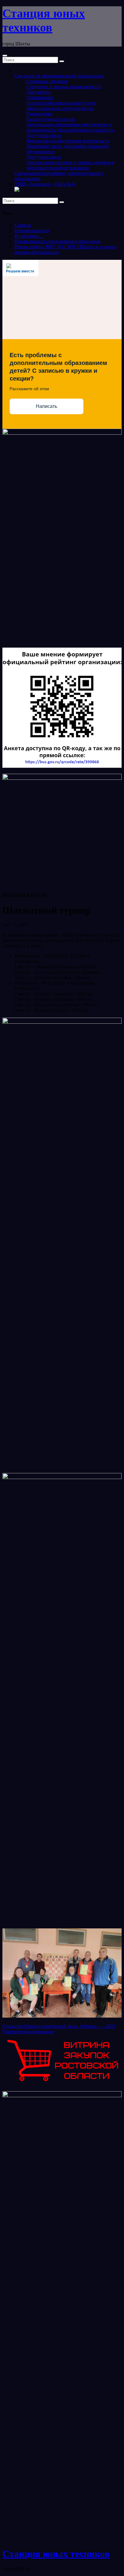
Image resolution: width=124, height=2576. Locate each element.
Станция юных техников (56, 2554)
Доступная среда (44, 157)
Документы (38, 92)
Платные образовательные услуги (61, 103)
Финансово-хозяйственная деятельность (68, 141)
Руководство (39, 114)
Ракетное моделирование (28, 2032)
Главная (23, 225)
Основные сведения (47, 81)
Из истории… (29, 236)
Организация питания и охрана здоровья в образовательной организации (70, 165)
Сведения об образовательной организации (59, 76)
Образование (40, 97)
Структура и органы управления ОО (64, 87)
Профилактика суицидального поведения (57, 241)
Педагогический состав (51, 119)
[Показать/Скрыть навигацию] (5, 56)
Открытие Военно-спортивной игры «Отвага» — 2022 (59, 2026)
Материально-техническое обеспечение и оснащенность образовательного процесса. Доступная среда (70, 130)
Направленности (32, 231)
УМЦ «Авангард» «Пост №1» (45, 184)
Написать (46, 406)
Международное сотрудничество (60, 108)
